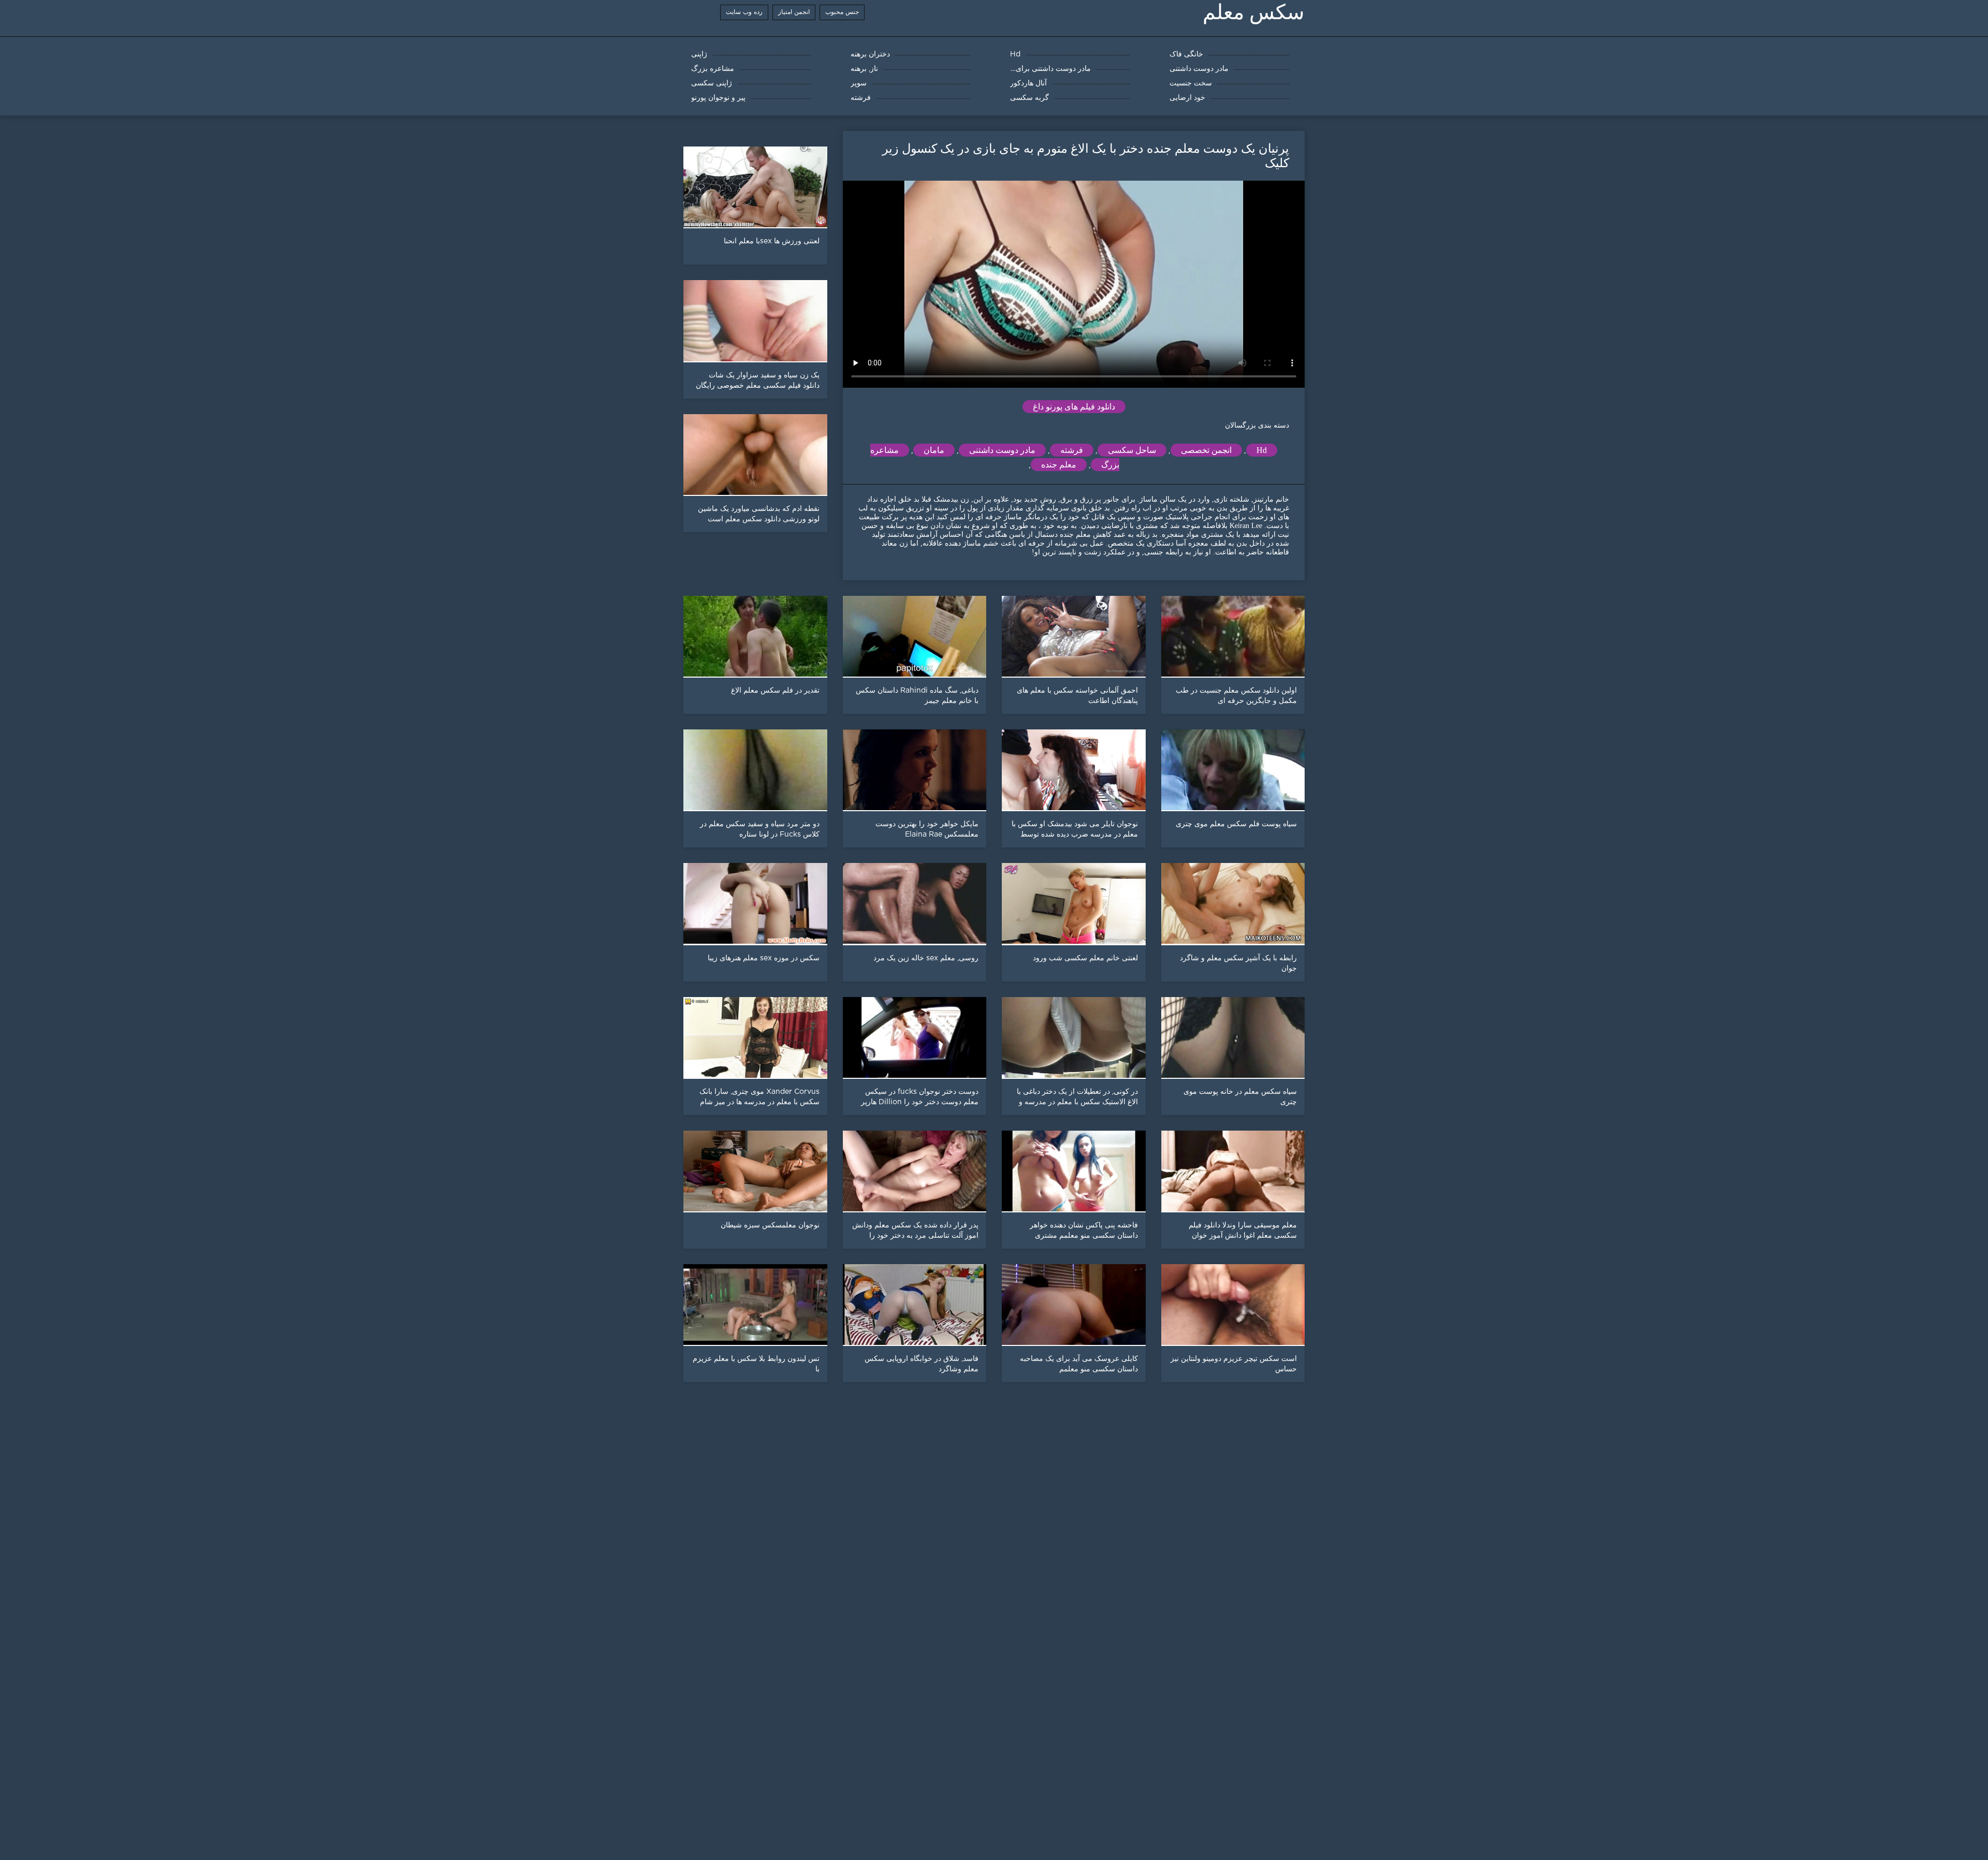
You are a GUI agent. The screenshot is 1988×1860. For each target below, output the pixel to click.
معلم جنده (1059, 465)
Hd (1262, 450)
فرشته (1072, 450)
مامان (934, 450)
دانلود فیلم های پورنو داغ (1074, 407)
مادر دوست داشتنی (1002, 450)
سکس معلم (1254, 12)
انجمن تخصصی (1206, 450)
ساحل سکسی (1132, 450)
